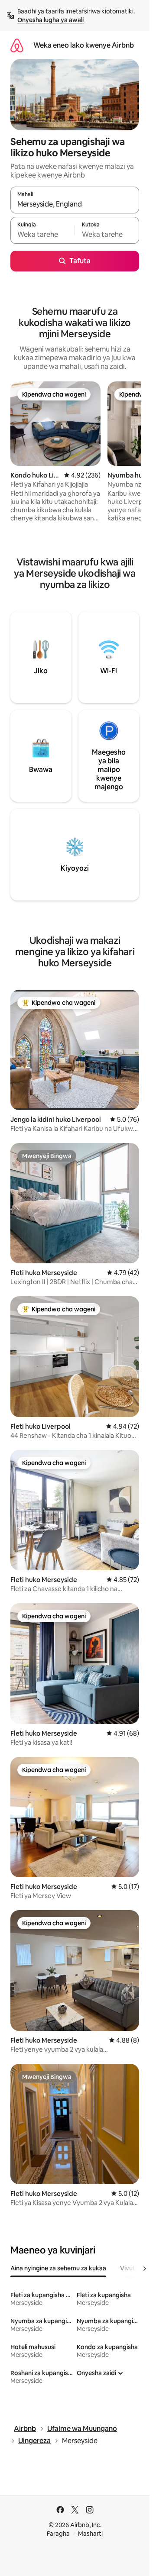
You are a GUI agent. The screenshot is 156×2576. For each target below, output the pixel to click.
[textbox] (42, 234)
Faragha (58, 2534)
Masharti (90, 2534)
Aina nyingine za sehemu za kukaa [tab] (58, 2268)
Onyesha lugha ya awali (50, 20)
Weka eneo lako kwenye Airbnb (84, 45)
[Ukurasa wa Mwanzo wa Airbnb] (17, 45)
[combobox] (75, 204)
